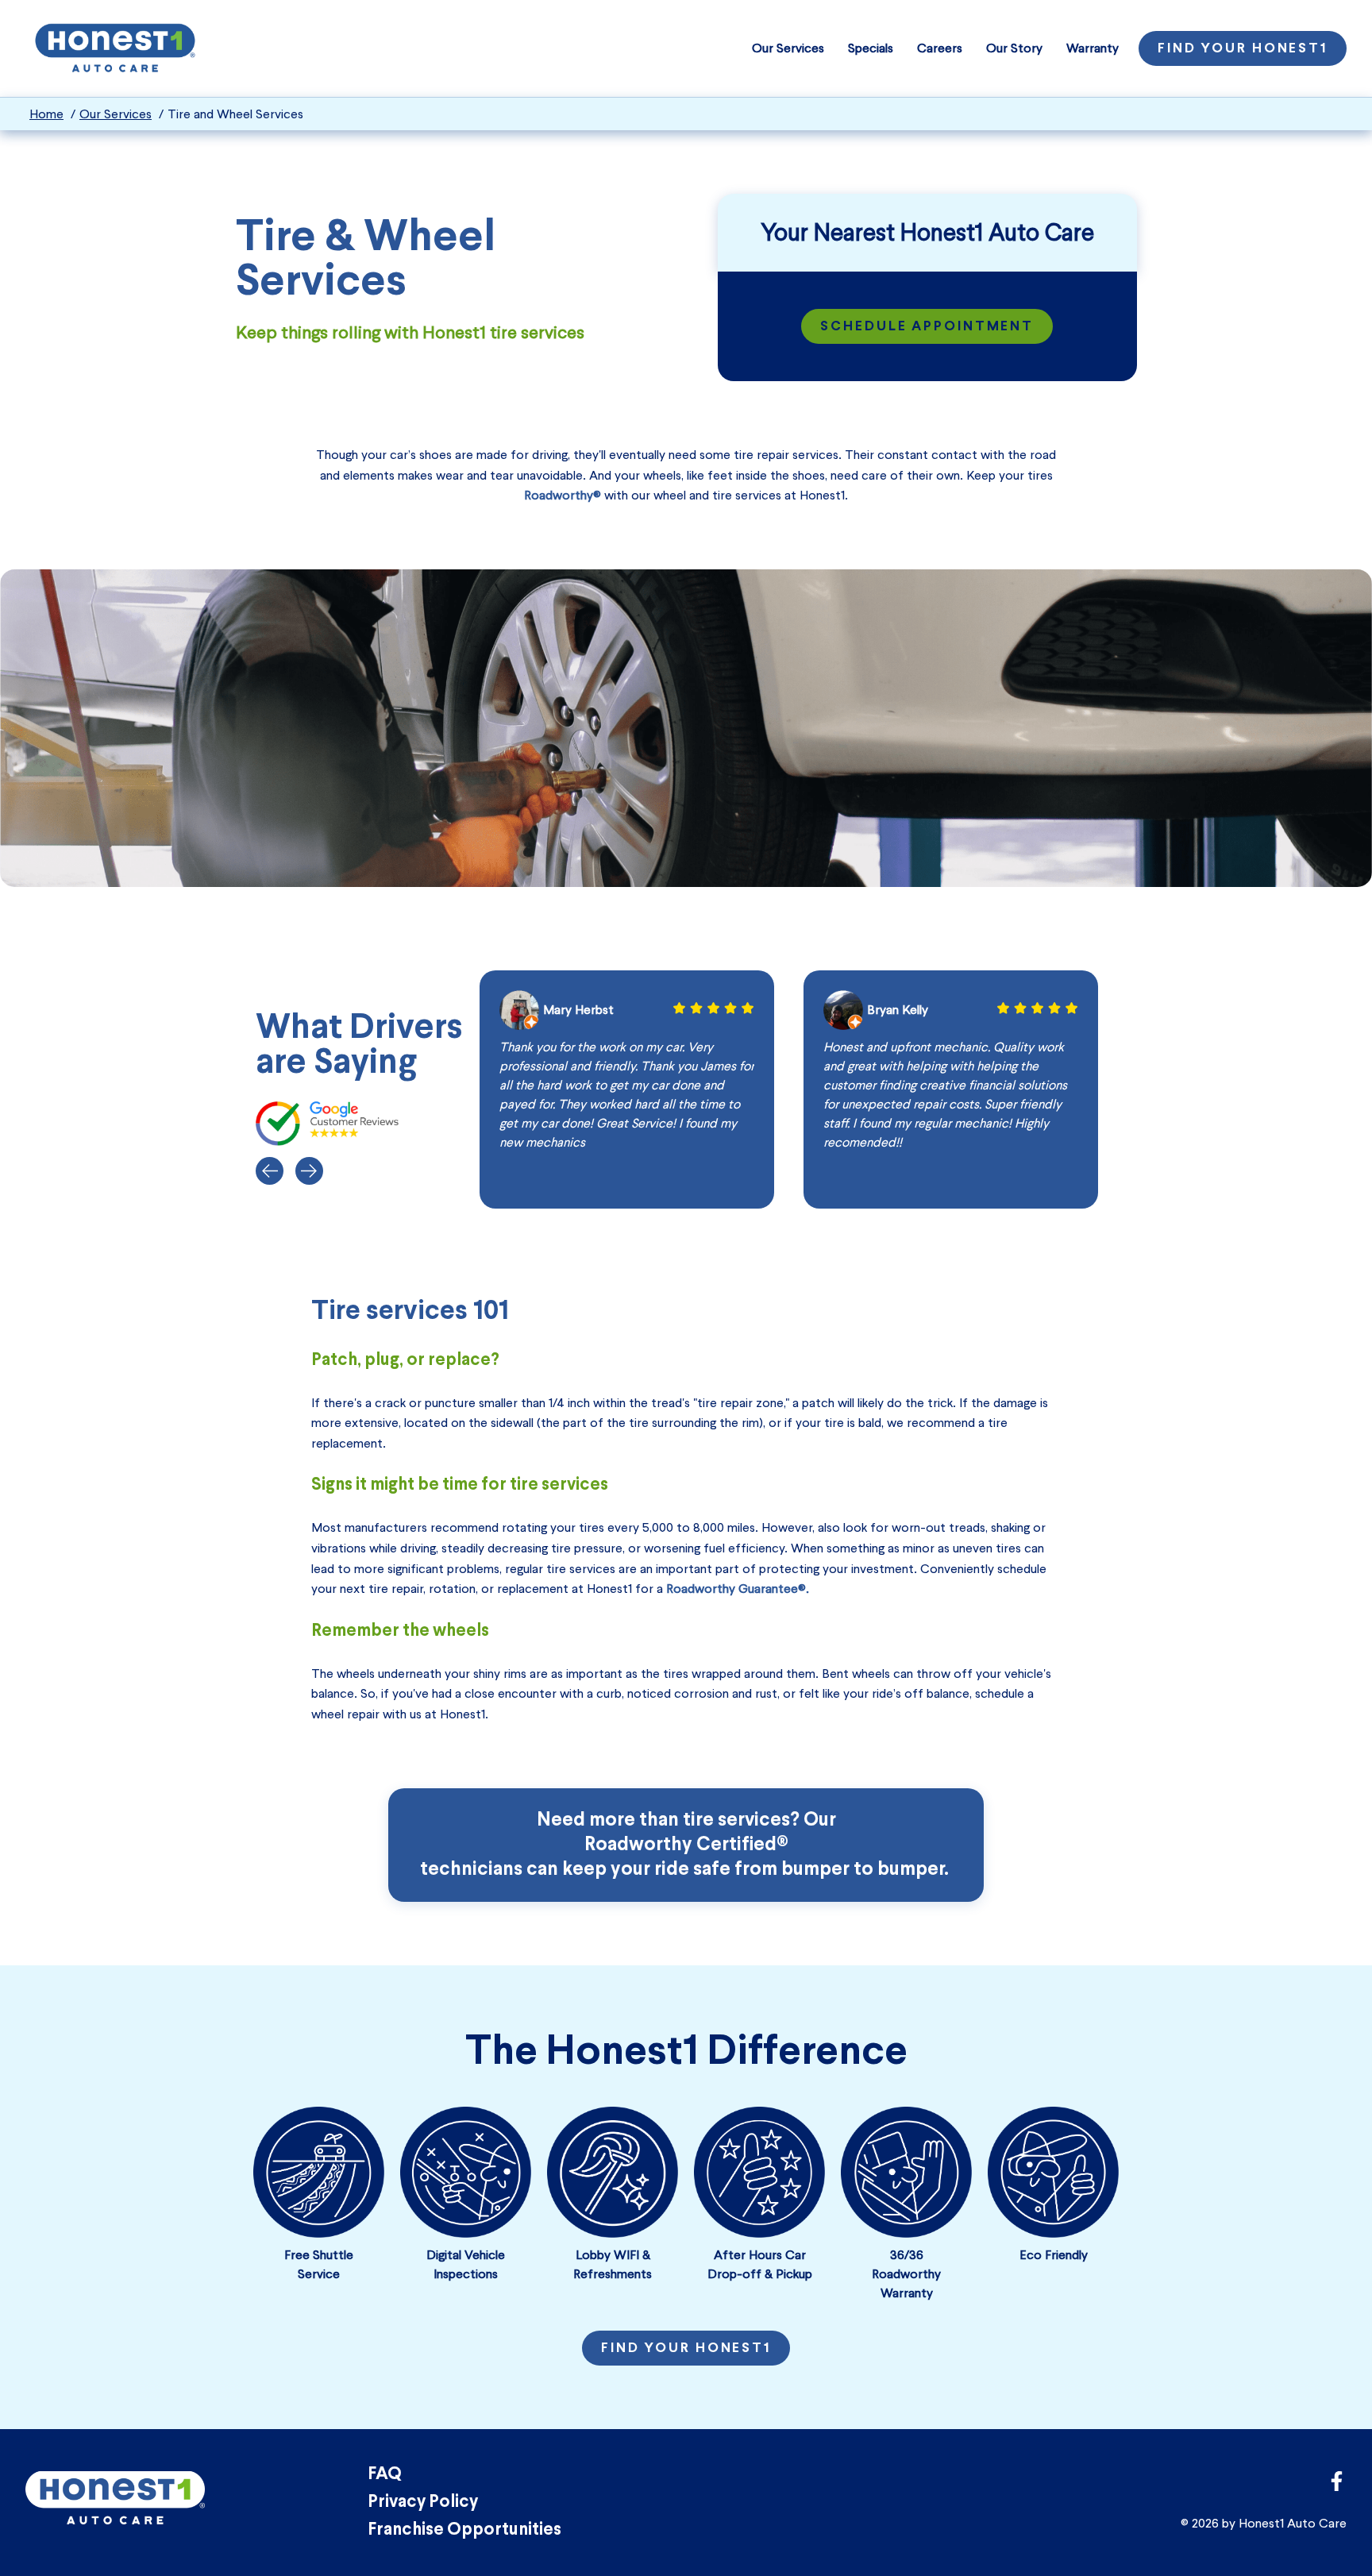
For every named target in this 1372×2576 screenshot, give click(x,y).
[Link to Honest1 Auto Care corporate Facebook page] (1337, 2486)
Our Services (788, 48)
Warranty (1093, 48)
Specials (871, 48)
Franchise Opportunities (464, 2530)
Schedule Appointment (927, 327)
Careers (940, 48)
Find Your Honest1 (1243, 49)
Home (46, 114)
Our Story (1014, 48)
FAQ (385, 2475)
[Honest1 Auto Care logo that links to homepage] (115, 46)
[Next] (309, 1171)
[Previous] (270, 1171)
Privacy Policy (423, 2503)
